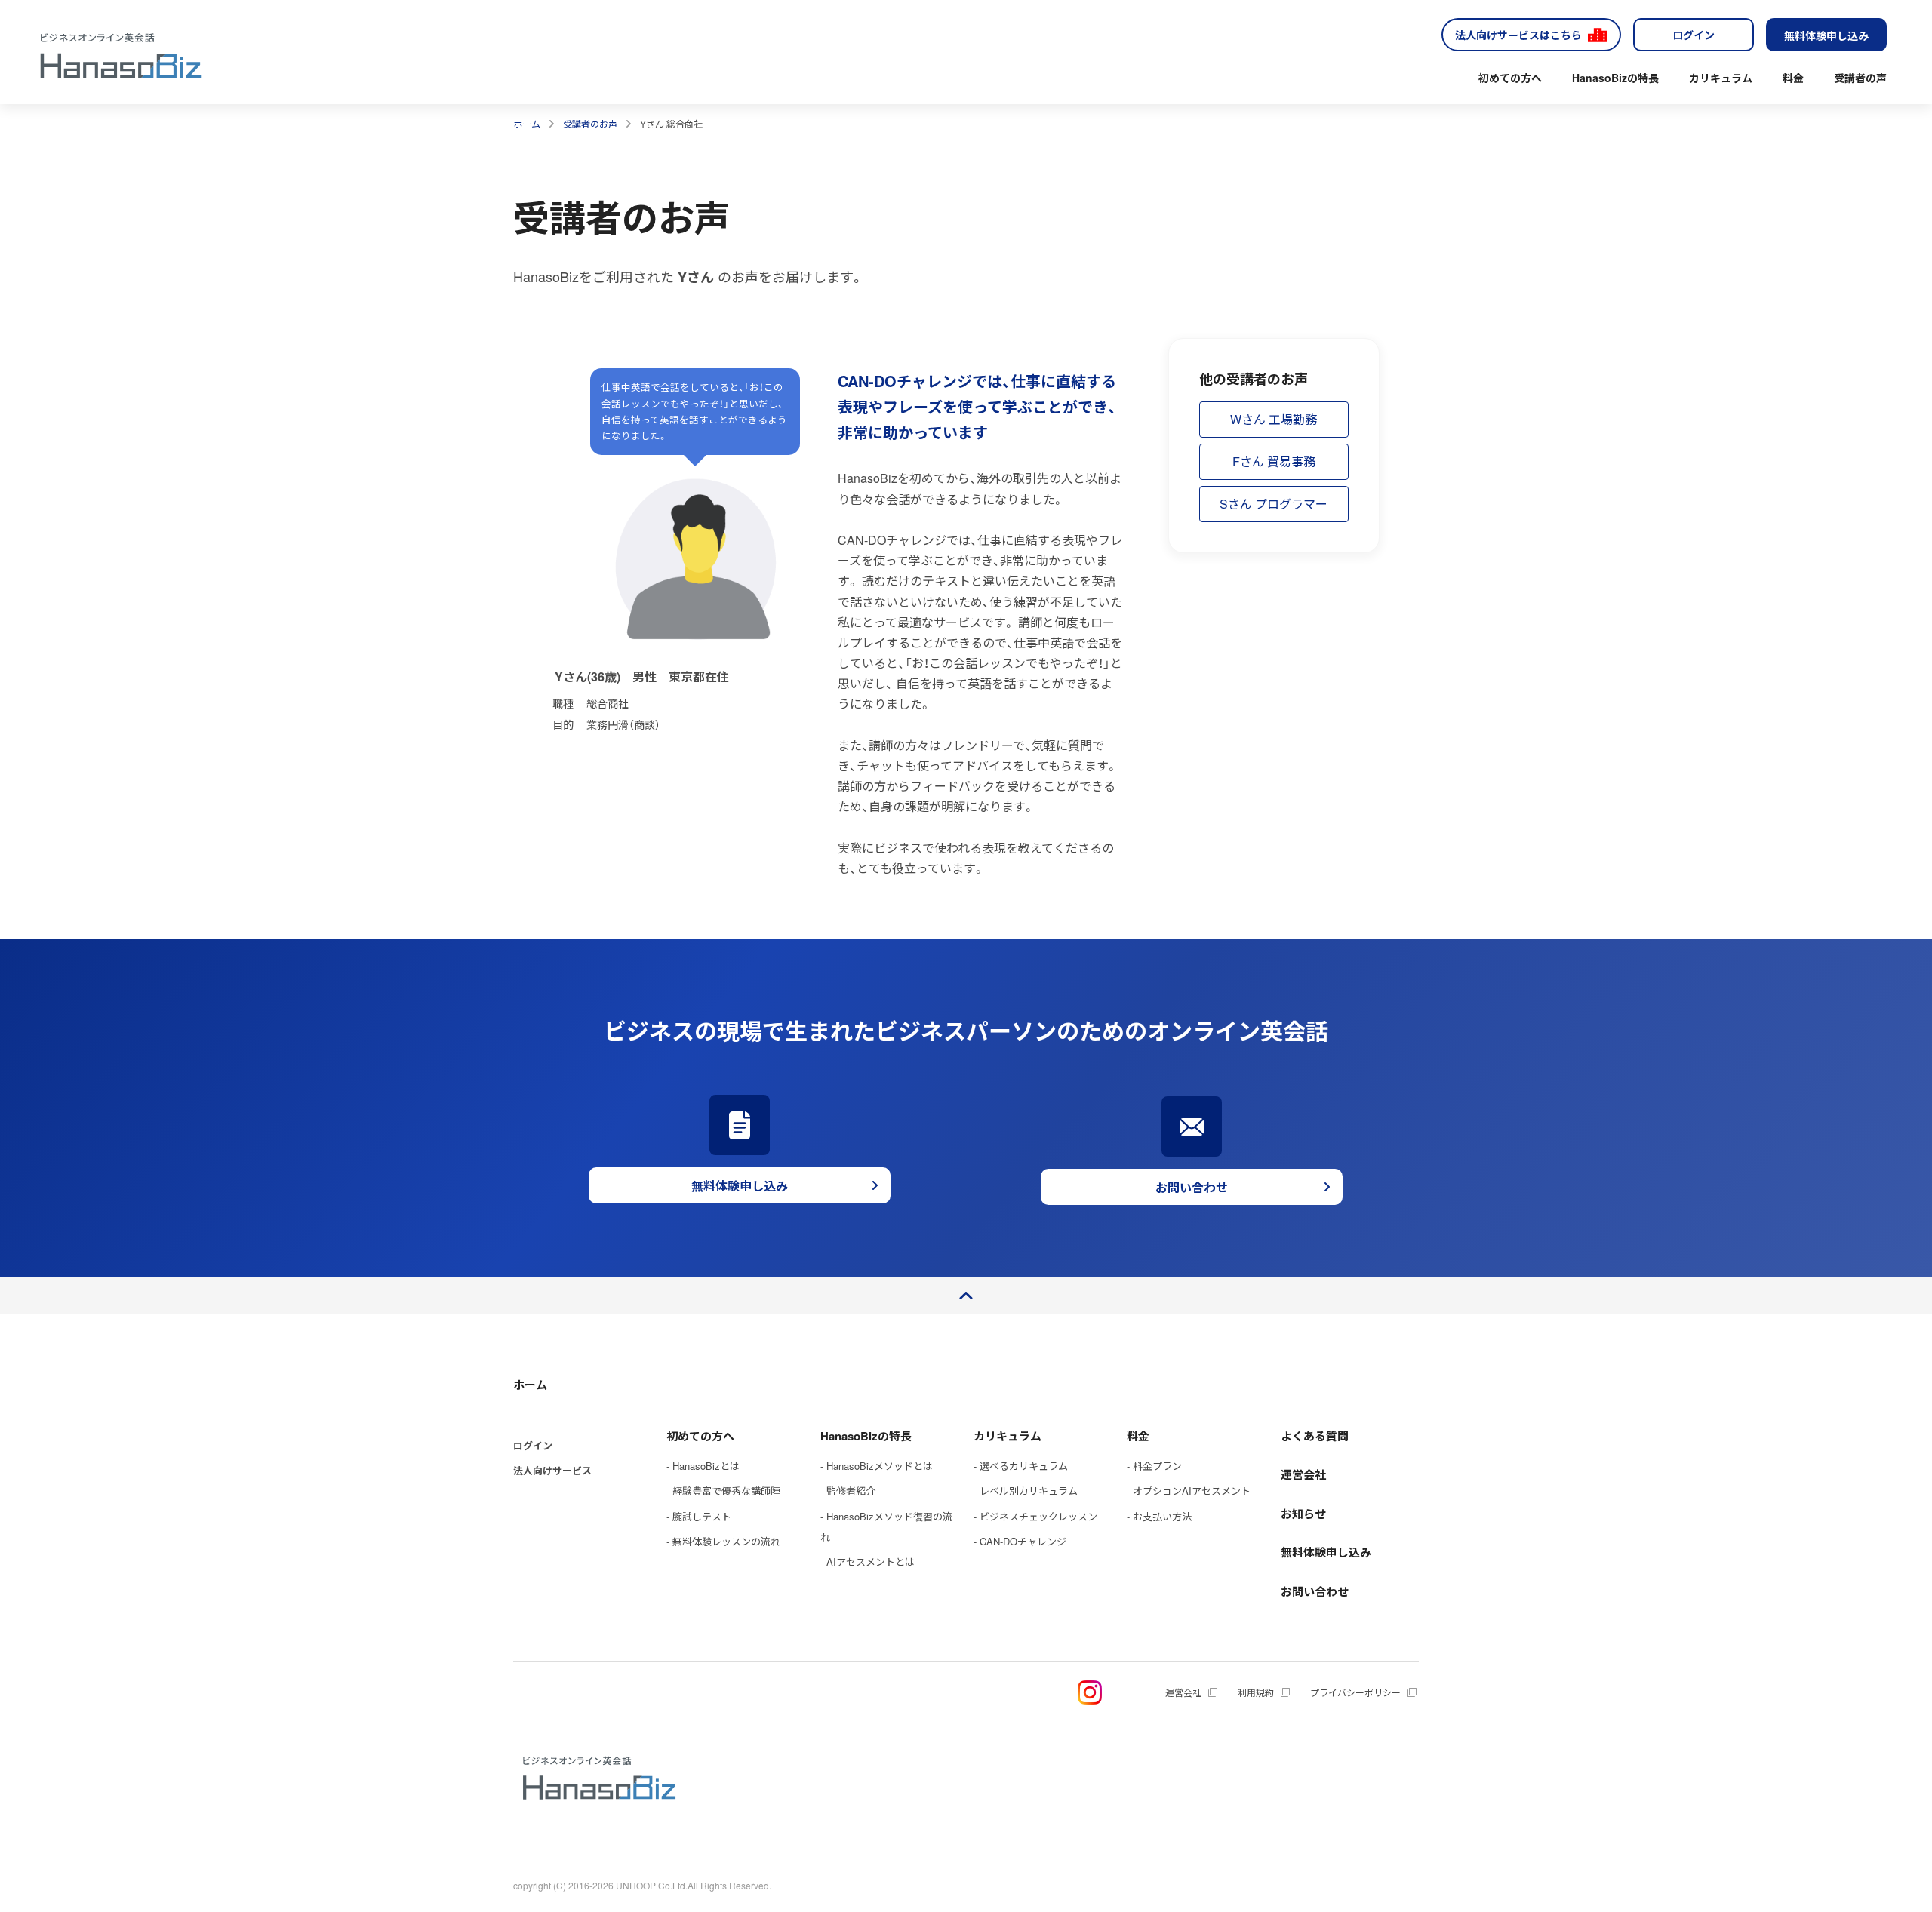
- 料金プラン (1154, 1466)
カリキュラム (1721, 78)
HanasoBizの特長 (1615, 78)
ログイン (1694, 35)
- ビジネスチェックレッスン (1035, 1516)
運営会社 (1303, 1474)
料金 (1793, 78)
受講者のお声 (590, 123)
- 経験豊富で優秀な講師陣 (723, 1491)
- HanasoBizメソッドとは (877, 1466)
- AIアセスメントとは (868, 1562)
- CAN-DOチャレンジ (1020, 1541)
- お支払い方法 (1159, 1516)
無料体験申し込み (1826, 35)
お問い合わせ (1315, 1591)
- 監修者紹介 (848, 1491)
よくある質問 (1315, 1436)
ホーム (527, 123)
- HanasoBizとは (703, 1466)
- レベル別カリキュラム (1026, 1491)
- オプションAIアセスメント (1189, 1491)
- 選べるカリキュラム (1021, 1466)
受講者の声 (1860, 78)
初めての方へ (1510, 78)
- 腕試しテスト (699, 1516)
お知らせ (1303, 1514)
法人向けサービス (552, 1470)
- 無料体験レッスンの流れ (723, 1541)
